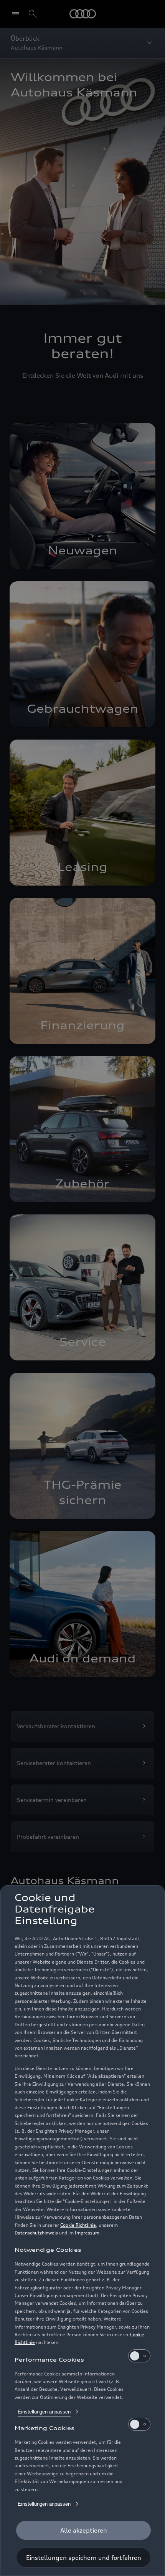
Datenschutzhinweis (36, 2233)
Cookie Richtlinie (78, 2225)
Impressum (87, 2233)
